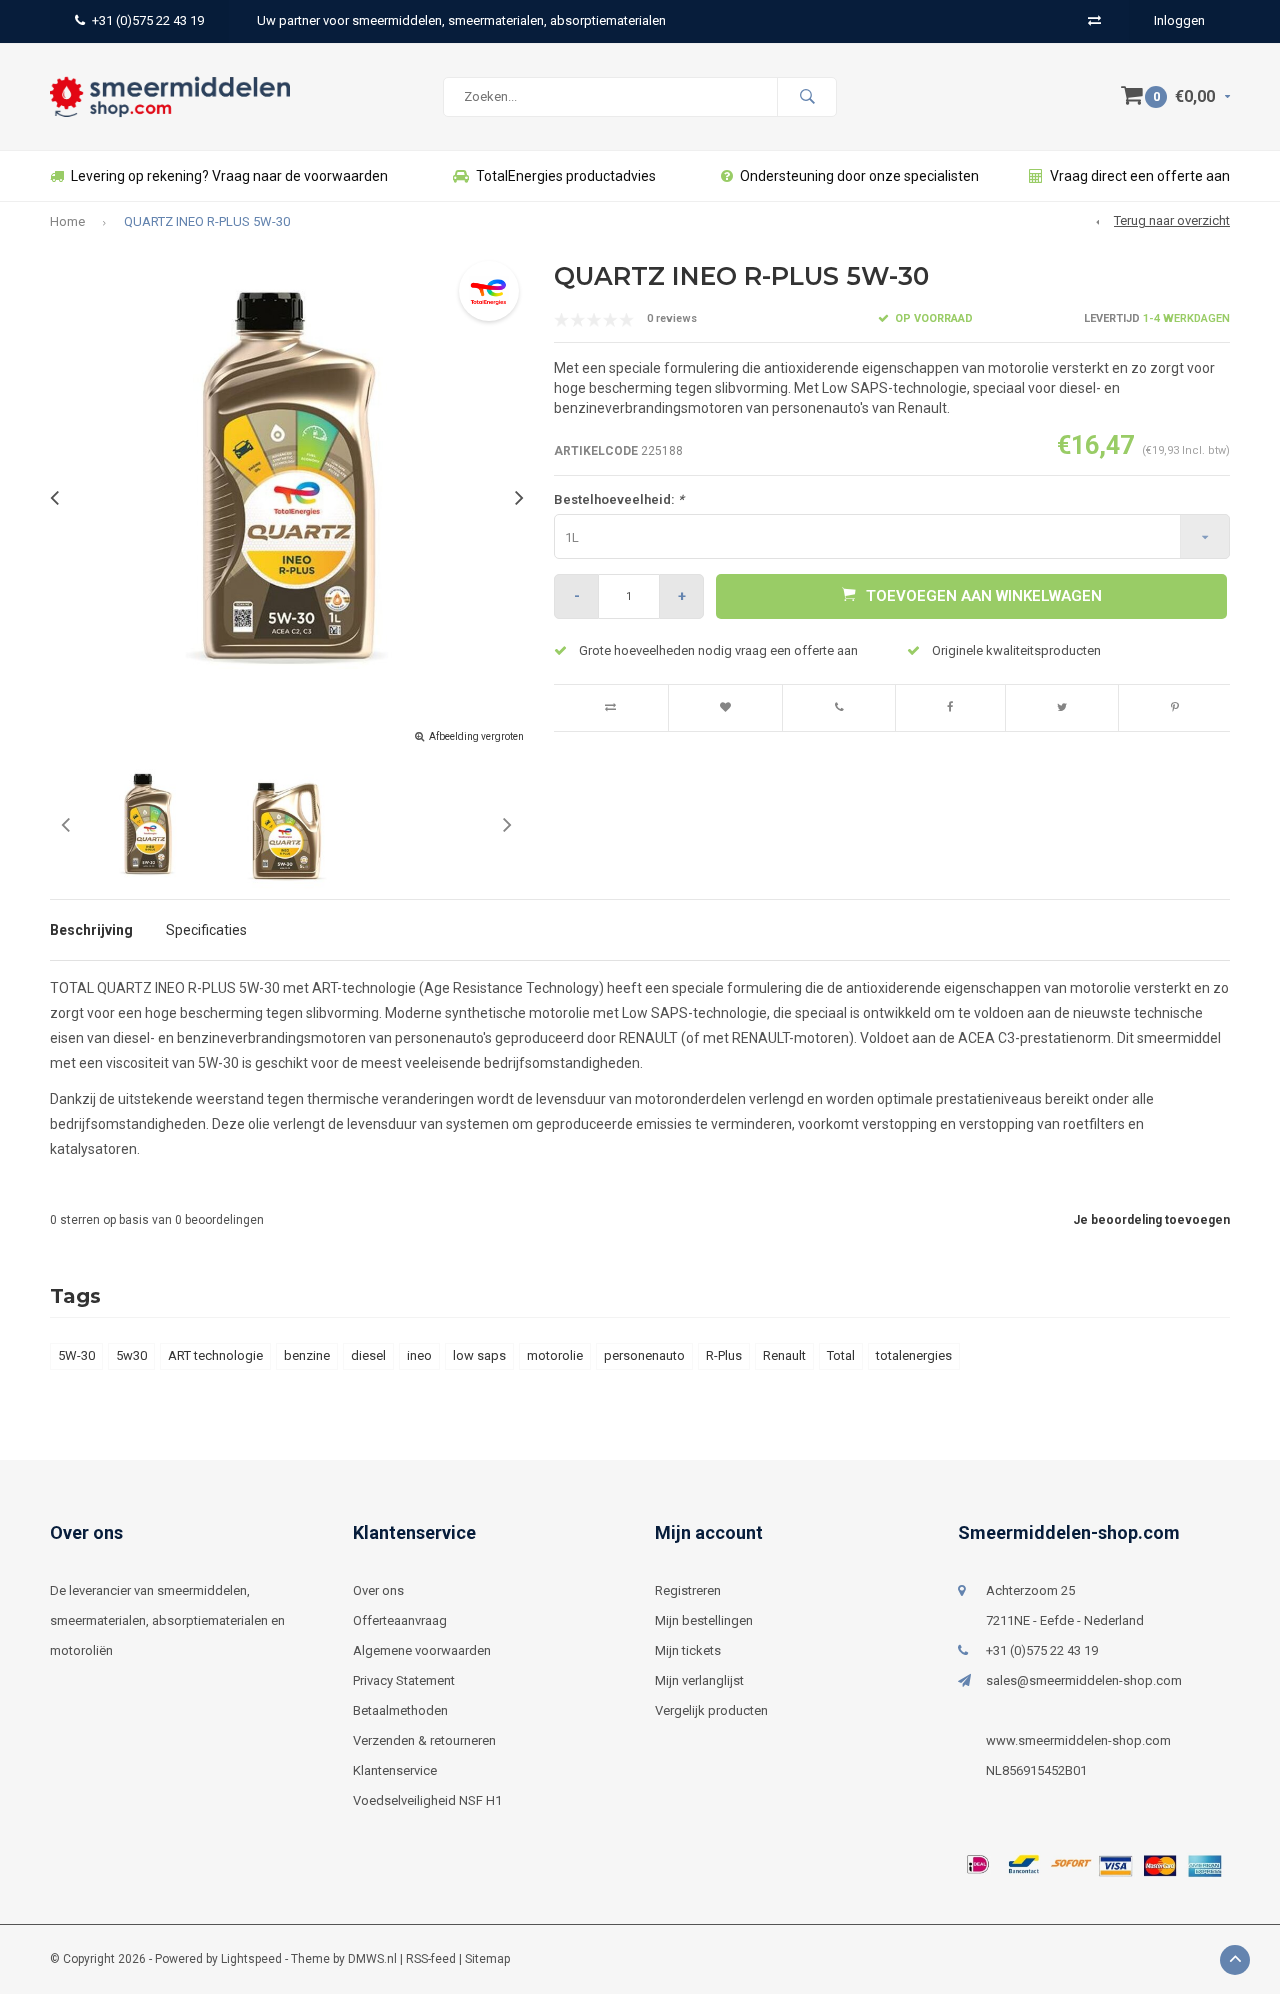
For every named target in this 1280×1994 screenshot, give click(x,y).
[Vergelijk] (1094, 20)
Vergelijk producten (711, 1710)
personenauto (644, 1355)
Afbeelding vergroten (476, 736)
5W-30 (76, 1355)
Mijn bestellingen (704, 1620)
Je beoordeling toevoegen (1151, 1220)
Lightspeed (251, 1959)
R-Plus (724, 1355)
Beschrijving (91, 930)
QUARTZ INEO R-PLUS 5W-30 (207, 221)
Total (841, 1355)
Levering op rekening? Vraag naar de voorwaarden (229, 176)
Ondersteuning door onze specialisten (859, 176)
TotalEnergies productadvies (566, 176)
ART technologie (215, 1355)
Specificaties (206, 930)
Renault (784, 1355)
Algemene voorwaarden (422, 1650)
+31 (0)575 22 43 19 (148, 20)
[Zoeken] (807, 97)
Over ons (378, 1590)
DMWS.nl (372, 1959)
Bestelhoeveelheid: (619, 499)
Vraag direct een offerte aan (1140, 176)
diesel (368, 1355)
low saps (479, 1355)
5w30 (131, 1355)
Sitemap (487, 1959)
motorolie (555, 1355)
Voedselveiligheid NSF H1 (427, 1800)
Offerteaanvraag (400, 1620)
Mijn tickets (688, 1650)
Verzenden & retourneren (424, 1740)
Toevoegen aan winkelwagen (984, 596)
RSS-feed (431, 1959)
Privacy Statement (404, 1680)
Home (67, 221)
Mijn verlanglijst (699, 1680)
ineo (419, 1355)
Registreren (688, 1590)
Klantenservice (395, 1770)
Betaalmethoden (400, 1710)
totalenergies (914, 1355)
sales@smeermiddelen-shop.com (1084, 1680)
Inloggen (1179, 20)
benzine (307, 1355)
